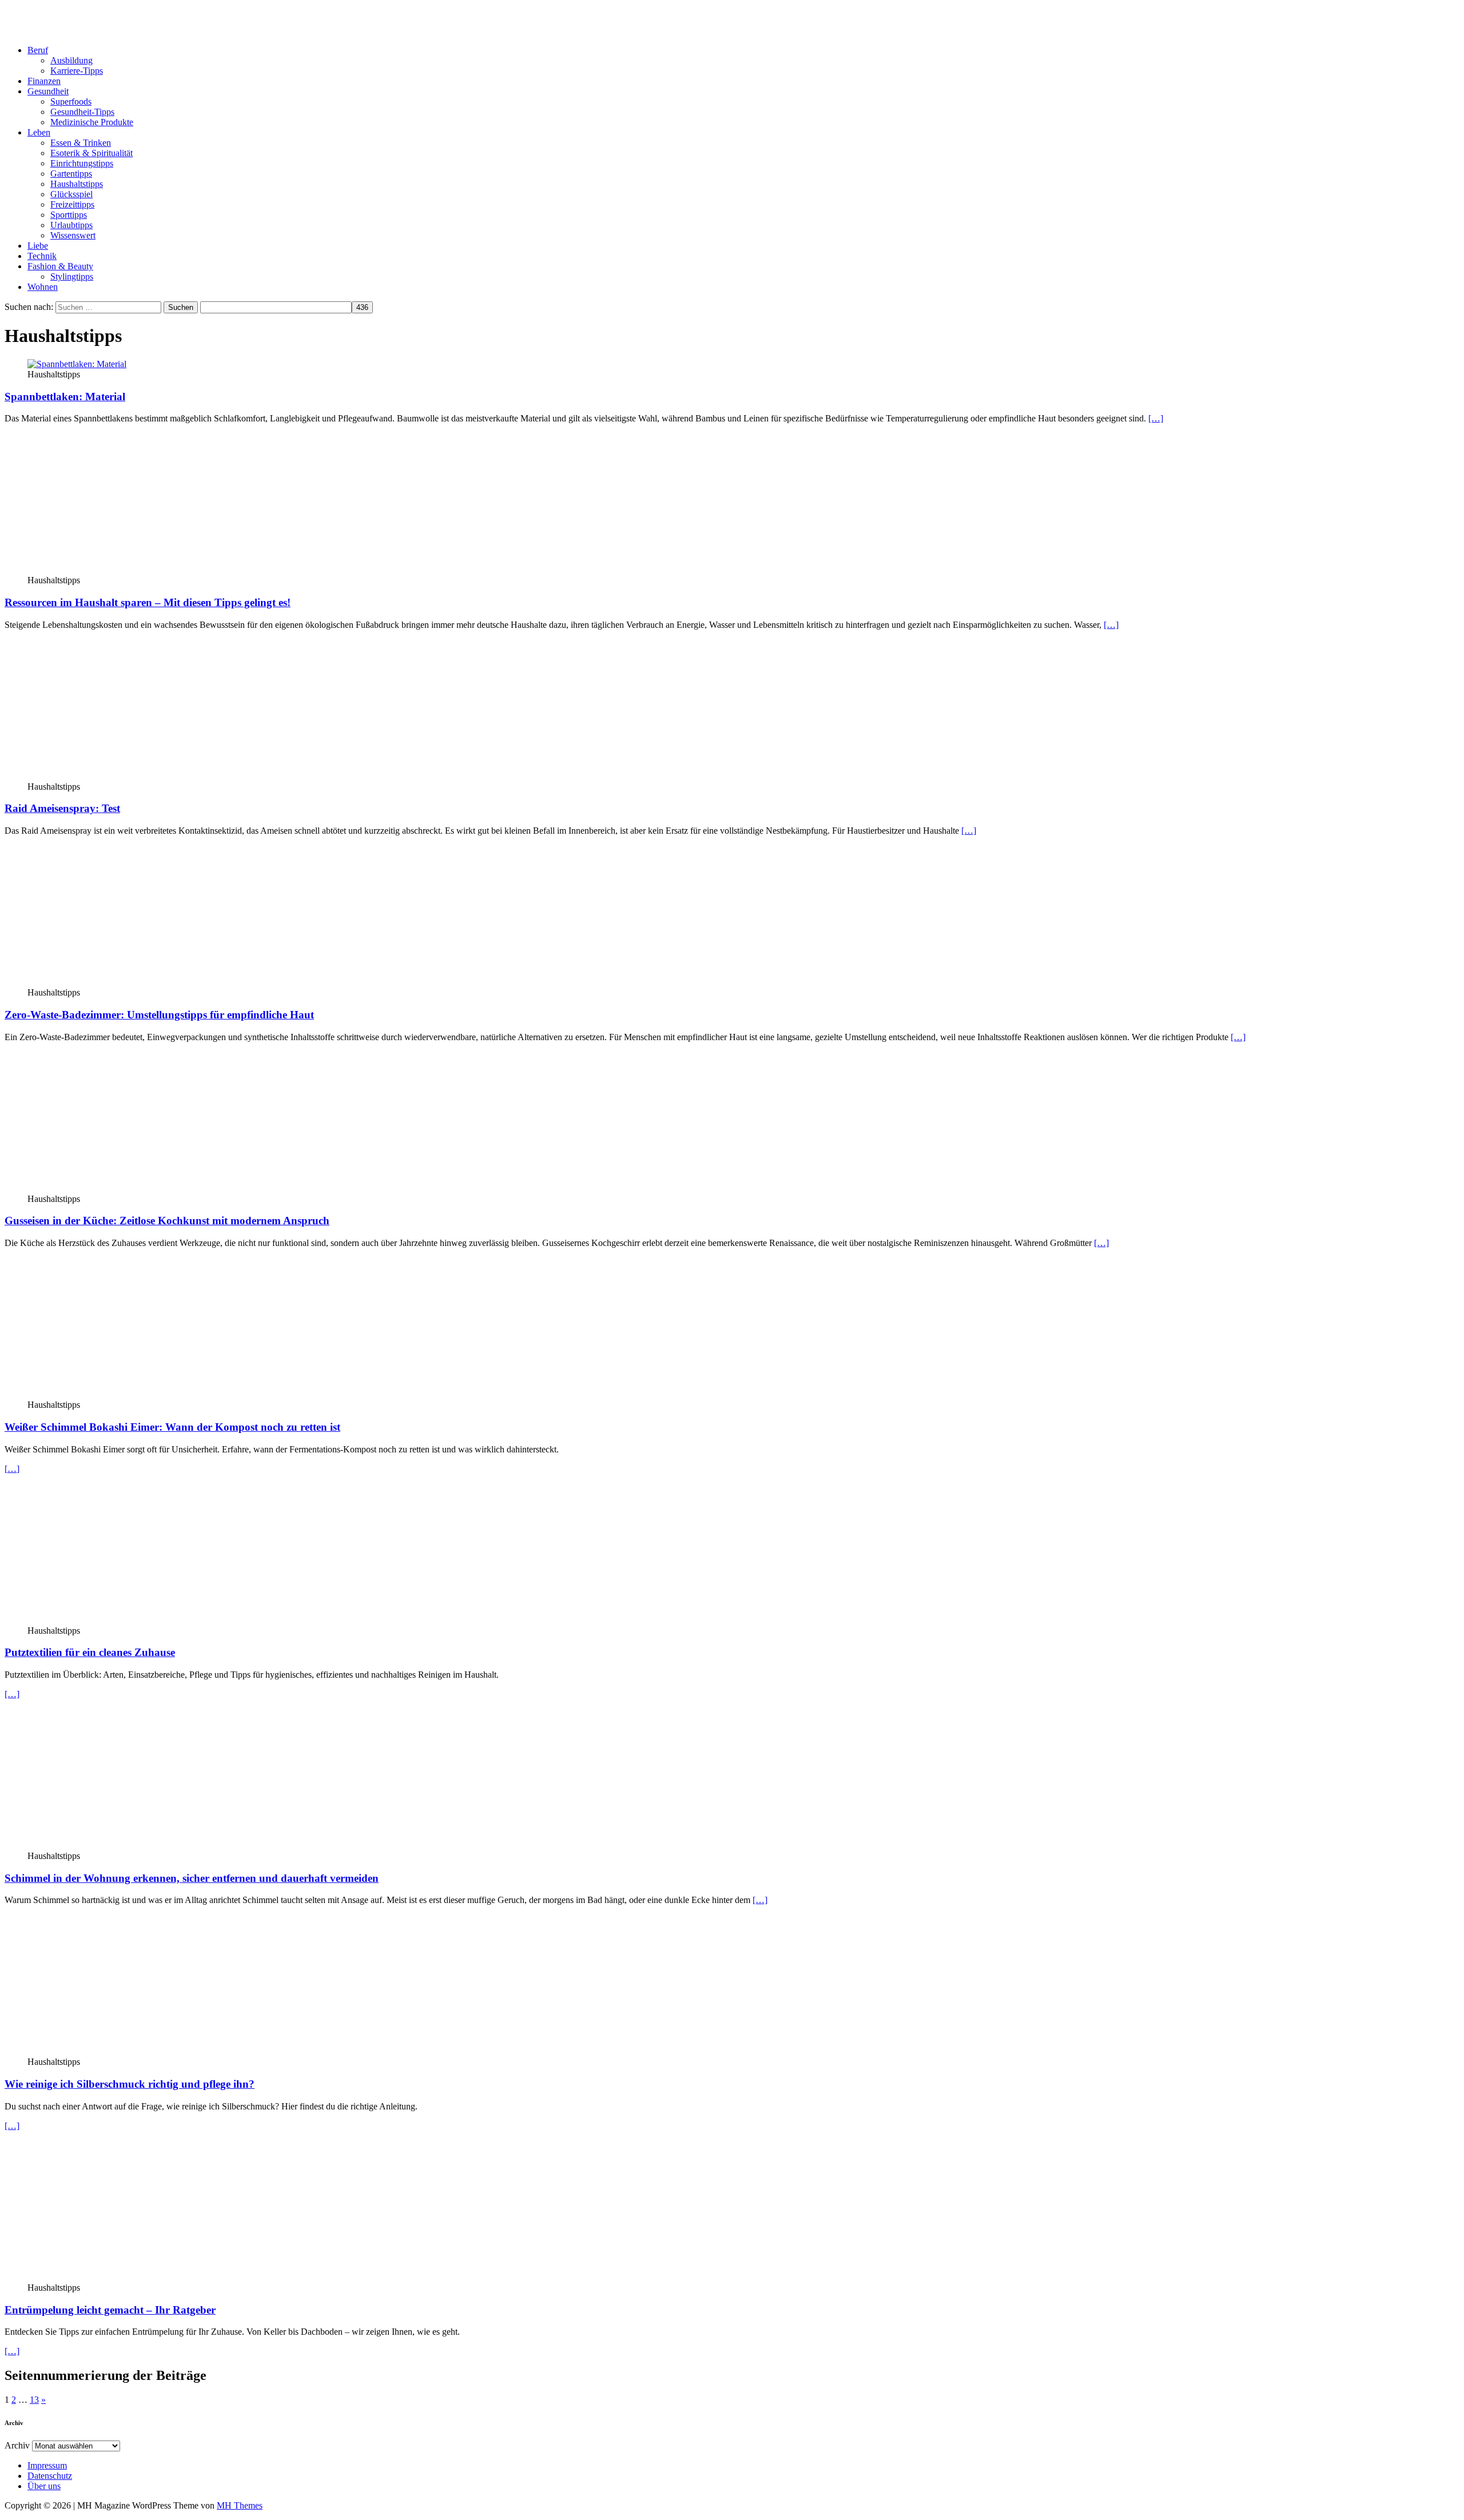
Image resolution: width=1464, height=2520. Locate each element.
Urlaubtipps (71, 225)
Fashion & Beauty (60, 266)
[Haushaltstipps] (121, 1189)
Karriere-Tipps (77, 71)
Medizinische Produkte (92, 122)
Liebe (38, 246)
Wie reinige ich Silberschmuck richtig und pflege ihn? (130, 2084)
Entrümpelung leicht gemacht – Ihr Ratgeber (110, 2310)
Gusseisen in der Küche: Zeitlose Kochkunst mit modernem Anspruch (167, 1221)
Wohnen (43, 287)
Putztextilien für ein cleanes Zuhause (90, 1652)
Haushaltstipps (77, 184)
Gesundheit (48, 91)
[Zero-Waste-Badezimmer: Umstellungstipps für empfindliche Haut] (121, 982)
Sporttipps (69, 215)
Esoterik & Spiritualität (91, 153)
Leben (39, 132)
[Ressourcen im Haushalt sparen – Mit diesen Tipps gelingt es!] (121, 570)
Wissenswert (73, 235)
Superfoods (71, 101)
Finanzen (44, 81)
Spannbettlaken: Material (65, 397)
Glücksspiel (71, 194)
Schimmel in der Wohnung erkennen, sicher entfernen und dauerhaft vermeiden (192, 1878)
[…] (1156, 418)
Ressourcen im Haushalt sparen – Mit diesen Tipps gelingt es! (148, 602)
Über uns (44, 2486)
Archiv (17, 2445)
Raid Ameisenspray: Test (62, 808)
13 (34, 2400)
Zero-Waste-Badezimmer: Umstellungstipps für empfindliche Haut (159, 1015)
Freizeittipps (72, 204)
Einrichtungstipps (82, 163)
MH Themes (240, 2505)
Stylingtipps (72, 276)
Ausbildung (71, 60)
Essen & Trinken (81, 143)
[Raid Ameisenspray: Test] (121, 776)
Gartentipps (71, 174)
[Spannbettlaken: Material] (77, 364)
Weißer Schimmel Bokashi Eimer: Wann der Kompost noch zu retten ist (172, 1427)
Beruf (38, 50)
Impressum (47, 2465)
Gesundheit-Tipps (82, 112)
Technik (42, 256)
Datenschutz (50, 2476)
